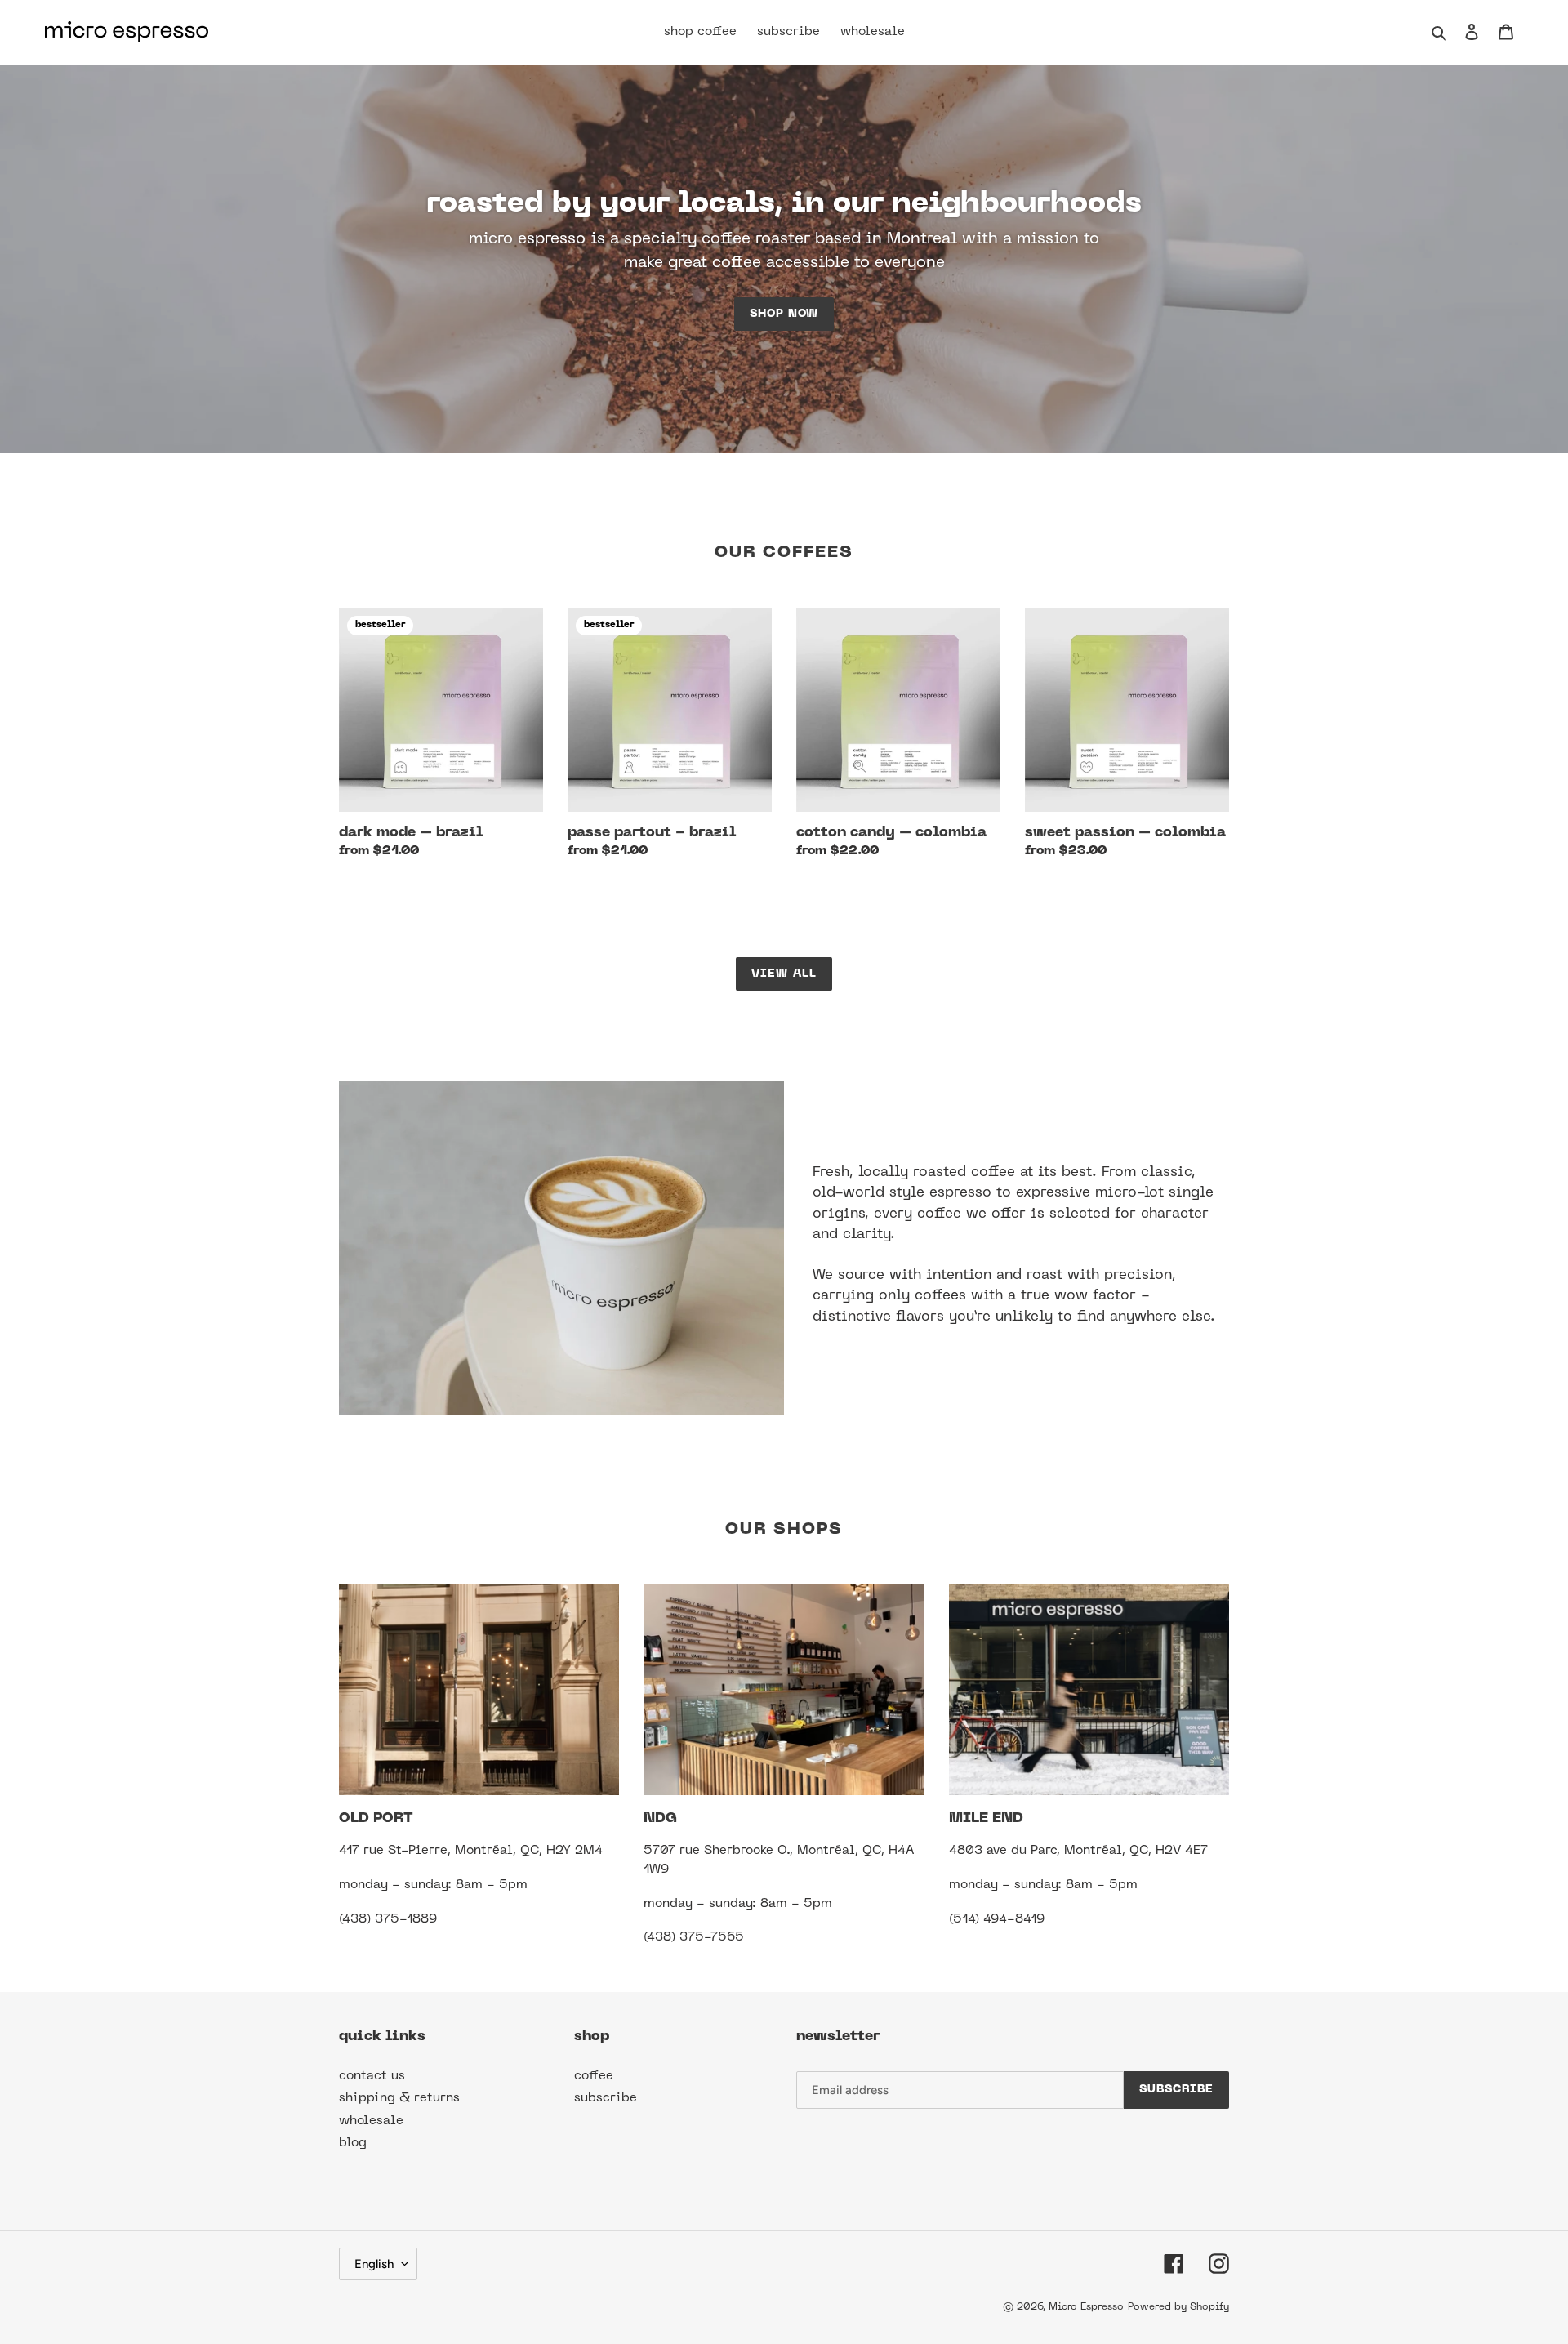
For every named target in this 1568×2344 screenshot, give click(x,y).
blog (353, 2143)
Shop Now (784, 314)
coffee (594, 2076)
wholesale (371, 2121)
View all (784, 974)
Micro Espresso (1086, 2307)
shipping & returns (399, 2098)
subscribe (606, 2098)
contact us (372, 2076)
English (374, 2264)
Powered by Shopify (1178, 2307)
